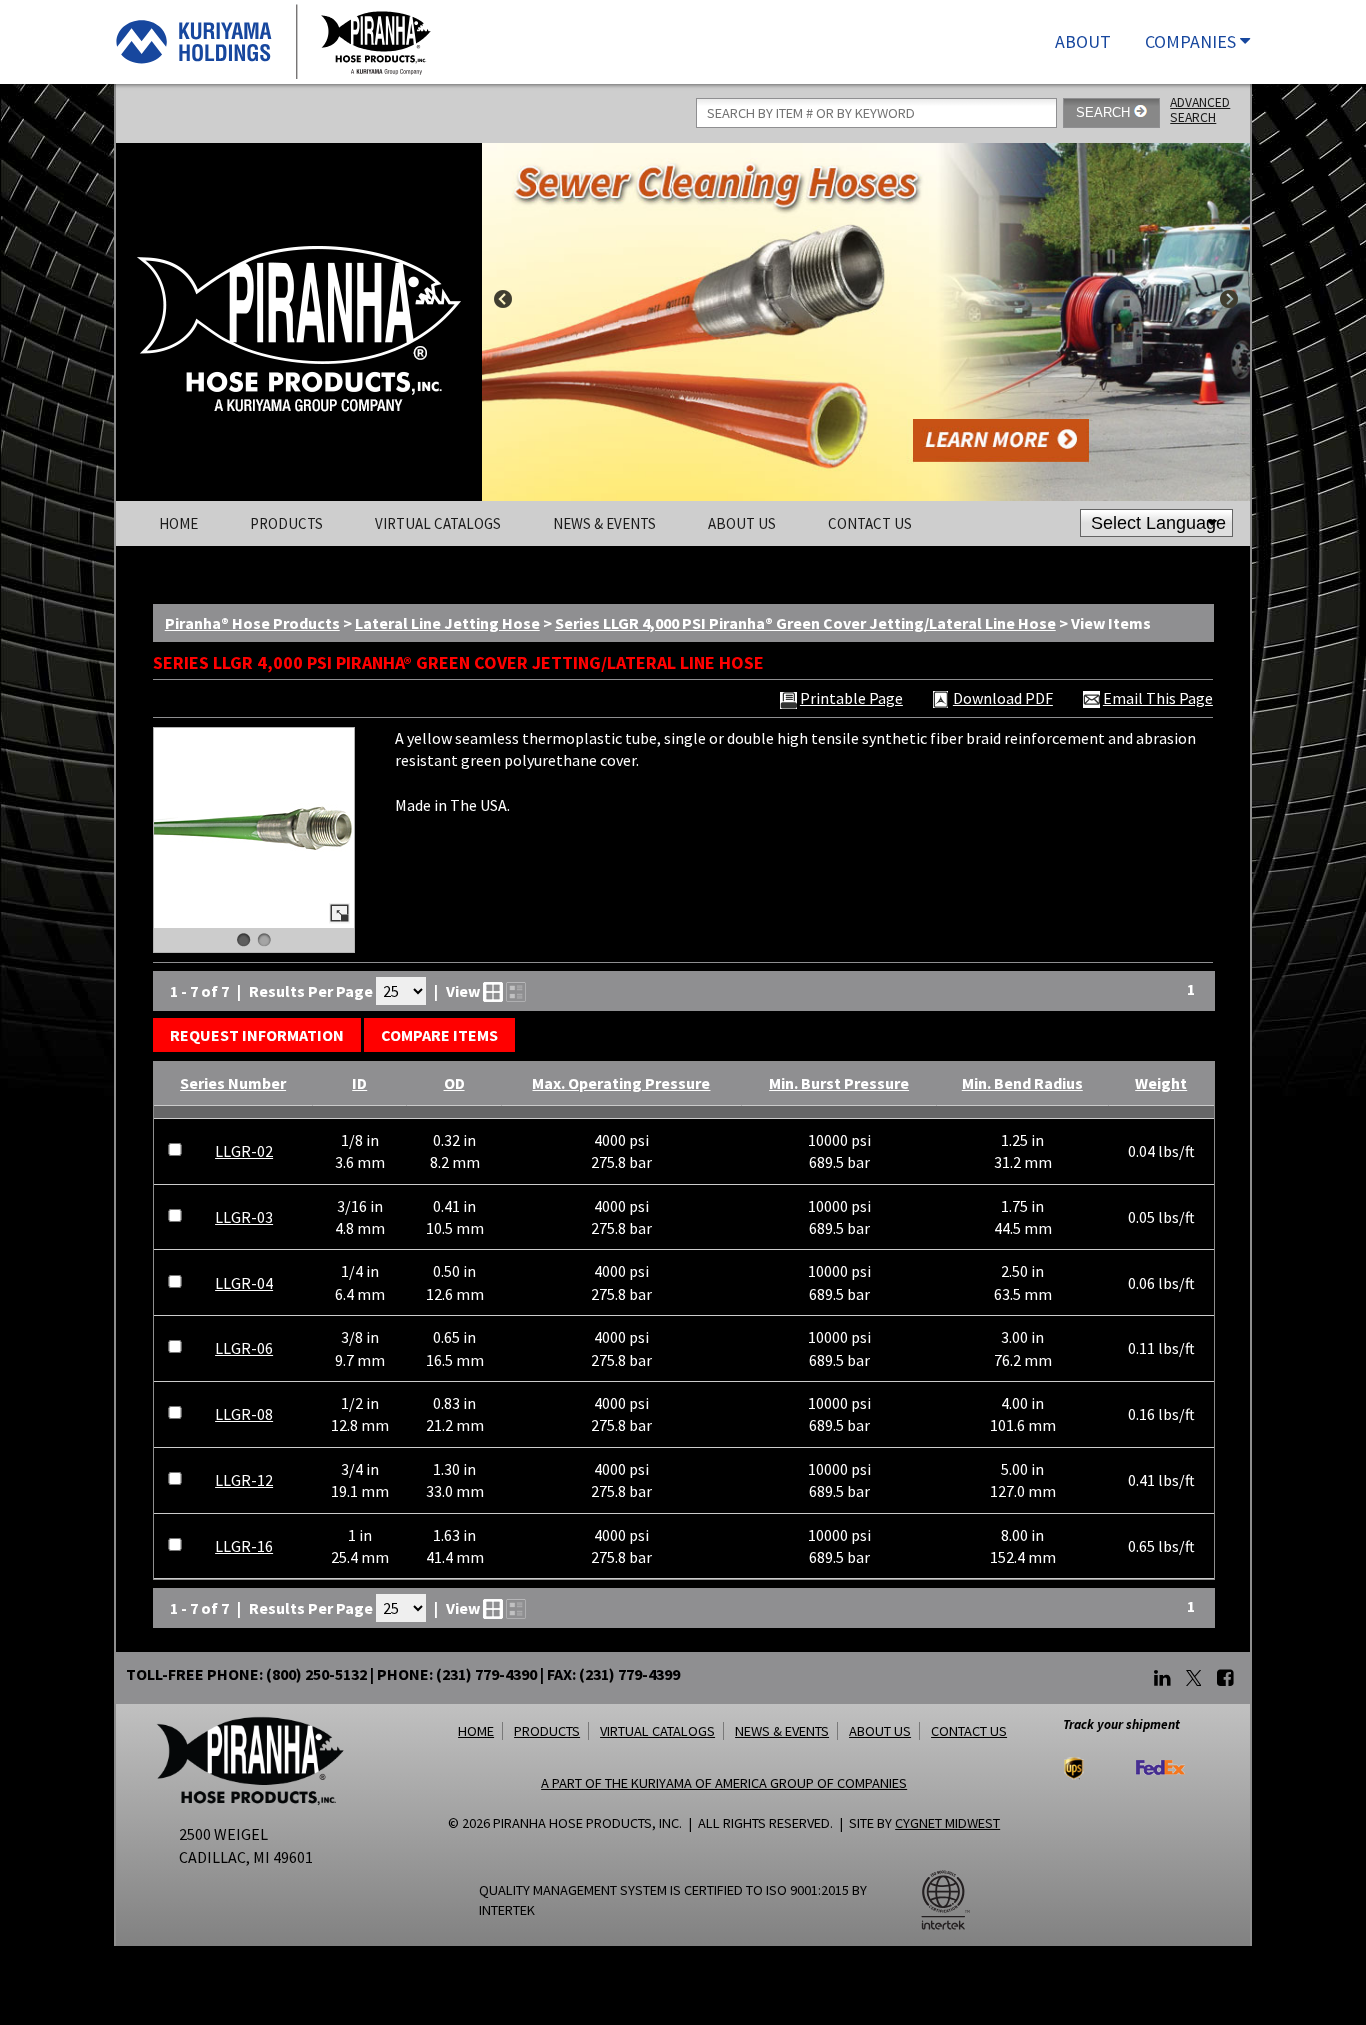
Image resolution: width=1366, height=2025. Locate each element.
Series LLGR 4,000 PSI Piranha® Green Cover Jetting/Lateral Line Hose (805, 623)
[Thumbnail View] (493, 992)
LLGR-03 (244, 1217)
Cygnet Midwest (947, 1823)
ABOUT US (880, 1731)
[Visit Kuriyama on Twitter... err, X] (1194, 1679)
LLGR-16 (244, 1546)
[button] (257, 1035)
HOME (476, 1731)
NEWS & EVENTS (782, 1731)
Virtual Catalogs (438, 523)
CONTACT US (969, 1731)
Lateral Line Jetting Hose (447, 623)
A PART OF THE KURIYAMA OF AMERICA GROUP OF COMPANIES (724, 1783)
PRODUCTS (547, 1731)
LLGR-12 (244, 1480)
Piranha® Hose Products (252, 623)
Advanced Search (1200, 110)
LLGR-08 (244, 1414)
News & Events (604, 523)
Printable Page (851, 699)
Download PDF (1003, 699)
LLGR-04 (244, 1283)
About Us (742, 523)
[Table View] (516, 992)
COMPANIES (1192, 41)
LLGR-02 (244, 1151)
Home (178, 523)
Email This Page (1158, 699)
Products (286, 523)
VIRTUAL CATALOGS (657, 1731)
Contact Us (870, 523)
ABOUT (1083, 41)
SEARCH (1105, 112)
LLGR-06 (244, 1348)
